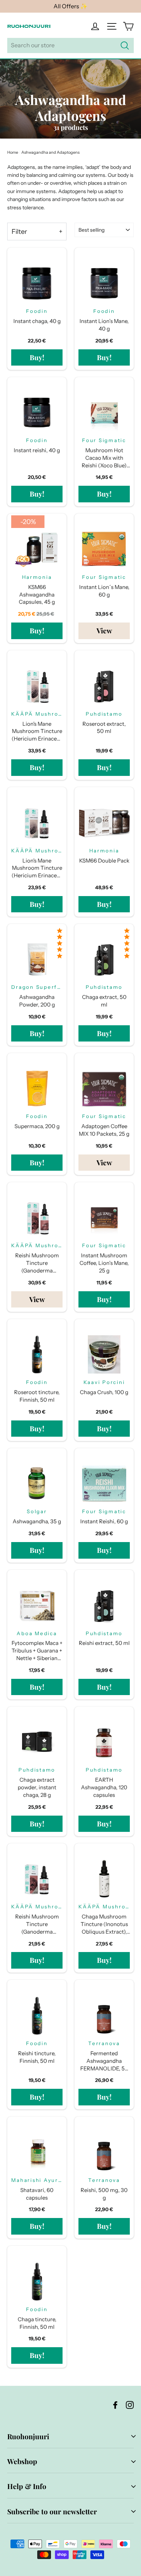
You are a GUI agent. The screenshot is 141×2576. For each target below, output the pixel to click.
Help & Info (27, 2486)
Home (13, 152)
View (104, 630)
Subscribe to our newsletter (52, 2511)
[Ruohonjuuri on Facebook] (115, 2404)
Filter (19, 232)
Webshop (22, 2461)
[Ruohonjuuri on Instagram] (130, 2404)
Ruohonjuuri (28, 2436)
